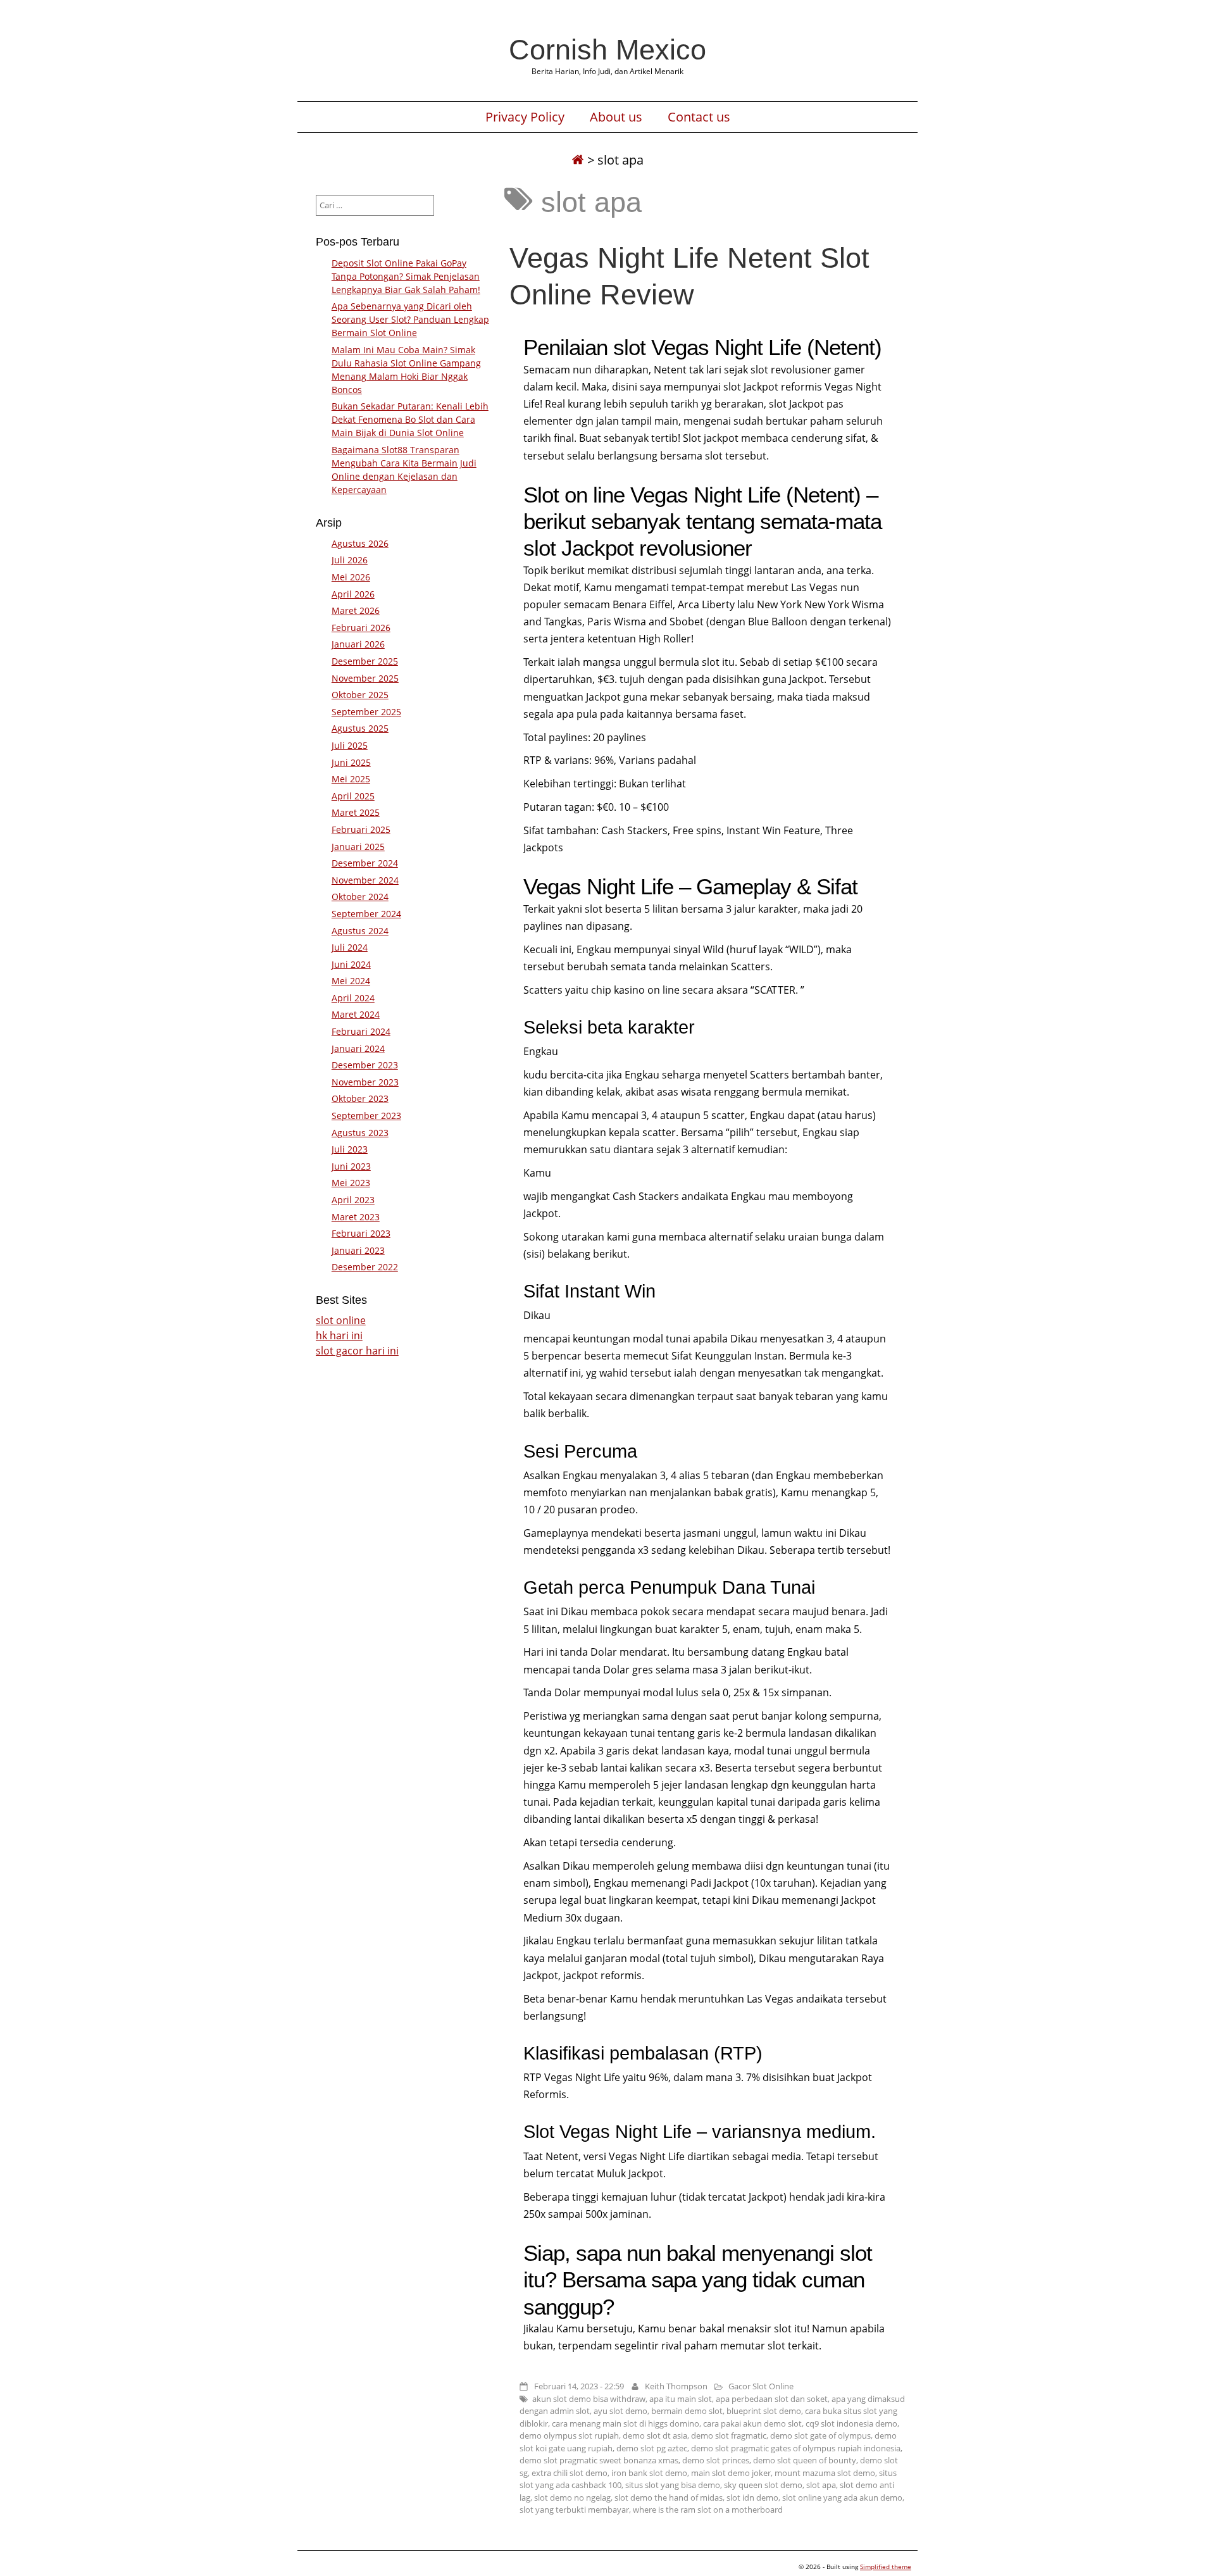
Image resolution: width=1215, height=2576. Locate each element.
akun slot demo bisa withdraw (589, 2399)
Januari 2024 (358, 1048)
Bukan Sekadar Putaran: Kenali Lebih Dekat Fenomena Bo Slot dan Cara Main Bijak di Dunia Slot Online (410, 419)
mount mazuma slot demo (825, 2473)
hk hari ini (339, 1335)
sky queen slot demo (763, 2485)
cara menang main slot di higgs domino (626, 2423)
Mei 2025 (351, 779)
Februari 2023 (361, 1233)
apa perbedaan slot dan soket (772, 2399)
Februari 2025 (361, 829)
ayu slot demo (620, 2411)
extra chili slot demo (570, 2473)
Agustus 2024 (360, 931)
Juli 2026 (350, 560)
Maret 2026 (356, 610)
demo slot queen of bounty (805, 2460)
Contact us (699, 117)
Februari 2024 (361, 1031)
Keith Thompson (676, 2386)
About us (616, 117)
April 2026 (353, 594)
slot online (341, 1320)
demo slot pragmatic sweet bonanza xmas (599, 2460)
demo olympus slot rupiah (569, 2435)
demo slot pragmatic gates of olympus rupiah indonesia (796, 2448)
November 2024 (365, 880)
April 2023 (353, 1200)
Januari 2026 (358, 644)
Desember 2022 (365, 1267)
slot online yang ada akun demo (842, 2498)
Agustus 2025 (360, 728)
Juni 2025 (351, 762)
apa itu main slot (681, 2399)
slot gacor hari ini (357, 1351)
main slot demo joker (731, 2473)
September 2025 (366, 712)
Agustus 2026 (360, 543)
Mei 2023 (351, 1183)
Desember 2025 (365, 661)
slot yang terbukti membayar (574, 2510)
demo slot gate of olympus (820, 2435)
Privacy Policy (525, 117)
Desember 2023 (365, 1065)
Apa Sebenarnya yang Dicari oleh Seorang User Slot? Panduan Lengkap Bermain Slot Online (410, 319)
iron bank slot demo (649, 2473)
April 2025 (353, 796)
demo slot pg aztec (652, 2448)
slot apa (821, 2485)
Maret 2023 (356, 1217)
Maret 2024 (356, 1014)
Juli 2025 (350, 745)
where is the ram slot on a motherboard (708, 2510)
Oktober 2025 (360, 695)
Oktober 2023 (360, 1098)
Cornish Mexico (607, 49)
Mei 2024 (351, 981)
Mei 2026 (351, 577)
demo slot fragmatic (729, 2435)
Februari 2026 (361, 628)
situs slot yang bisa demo (673, 2485)
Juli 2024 (350, 947)
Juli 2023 (350, 1149)
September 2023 (366, 1116)
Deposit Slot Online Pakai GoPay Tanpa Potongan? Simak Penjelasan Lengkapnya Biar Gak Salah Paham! (406, 276)
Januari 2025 (358, 847)
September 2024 (366, 914)
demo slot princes (716, 2460)
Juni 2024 (351, 964)
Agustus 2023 (360, 1133)
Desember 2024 (365, 863)
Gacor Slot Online (761, 2386)
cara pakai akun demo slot (752, 2423)
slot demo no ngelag (572, 2498)
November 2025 (365, 678)
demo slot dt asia (655, 2435)
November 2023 (365, 1082)
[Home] (578, 160)
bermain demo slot (687, 2411)
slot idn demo (752, 2498)
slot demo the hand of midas (669, 2498)
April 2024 (353, 998)
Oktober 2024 (360, 897)
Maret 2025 (356, 812)
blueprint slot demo (764, 2411)
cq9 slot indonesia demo (851, 2423)
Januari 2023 (358, 1250)
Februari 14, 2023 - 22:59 (579, 2386)
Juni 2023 (351, 1166)
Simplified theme (886, 2567)
